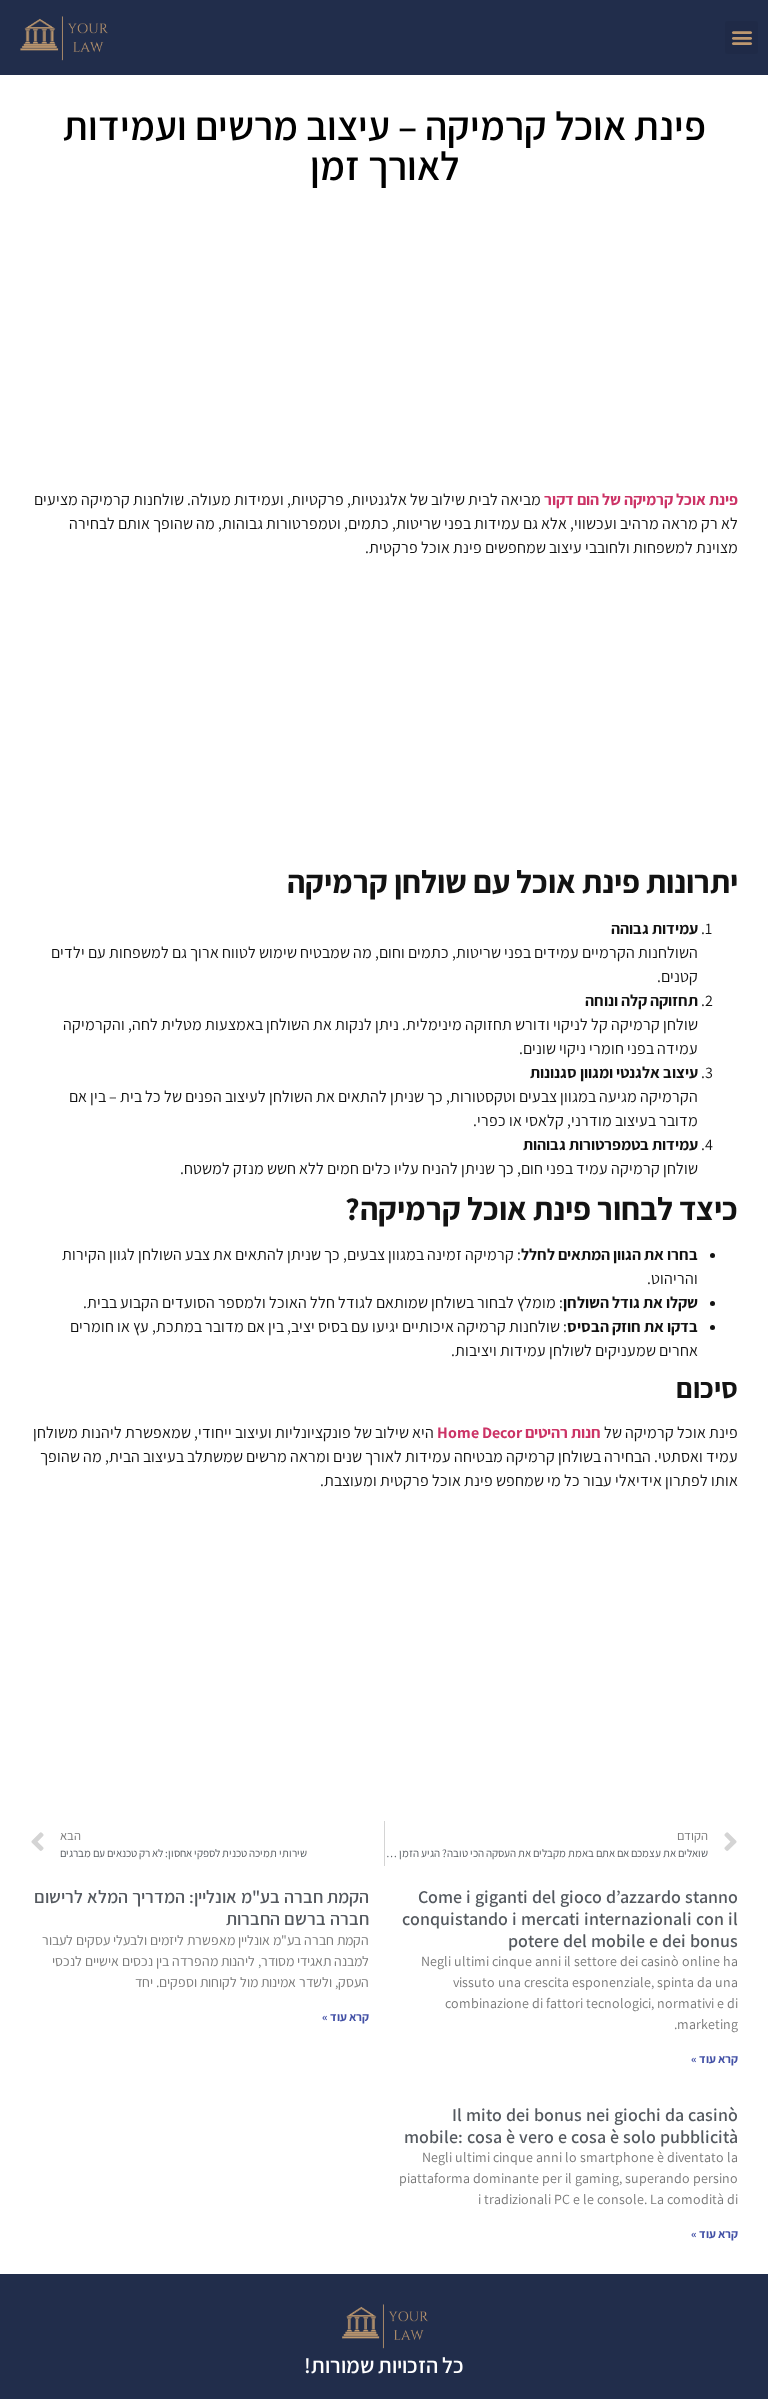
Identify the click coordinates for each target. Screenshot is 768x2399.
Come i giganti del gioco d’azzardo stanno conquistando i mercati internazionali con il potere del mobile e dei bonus (570, 1918)
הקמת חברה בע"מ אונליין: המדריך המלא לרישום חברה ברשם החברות (201, 1907)
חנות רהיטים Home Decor (519, 1432)
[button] (741, 37)
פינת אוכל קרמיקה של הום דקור (641, 499)
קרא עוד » (714, 2058)
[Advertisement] (384, 345)
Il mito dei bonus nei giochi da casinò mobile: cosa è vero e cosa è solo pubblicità (571, 2125)
